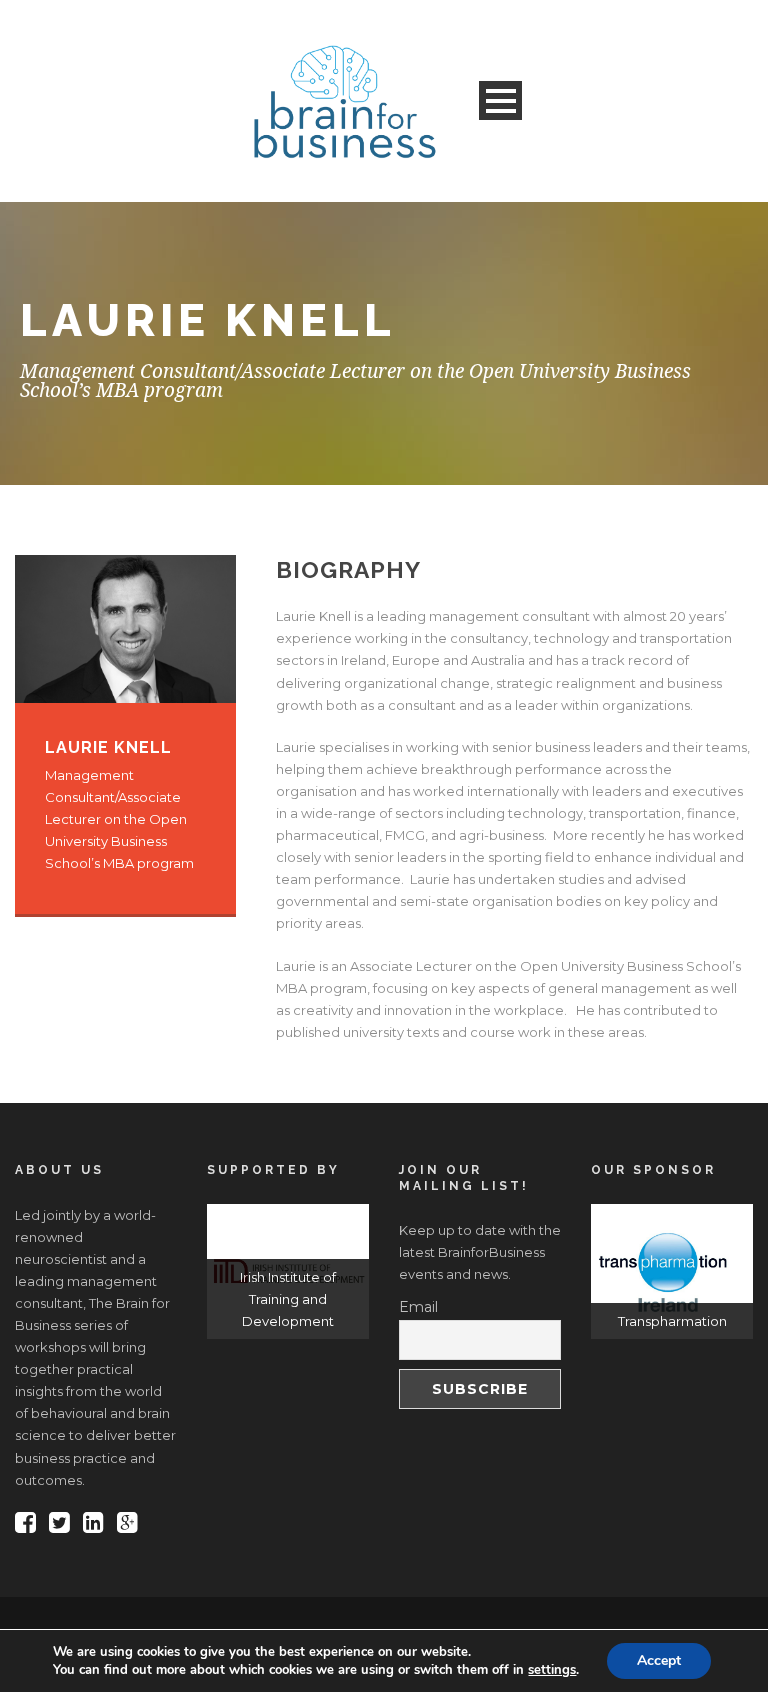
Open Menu (500, 100)
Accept (659, 1660)
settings (552, 1670)
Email (418, 1307)
